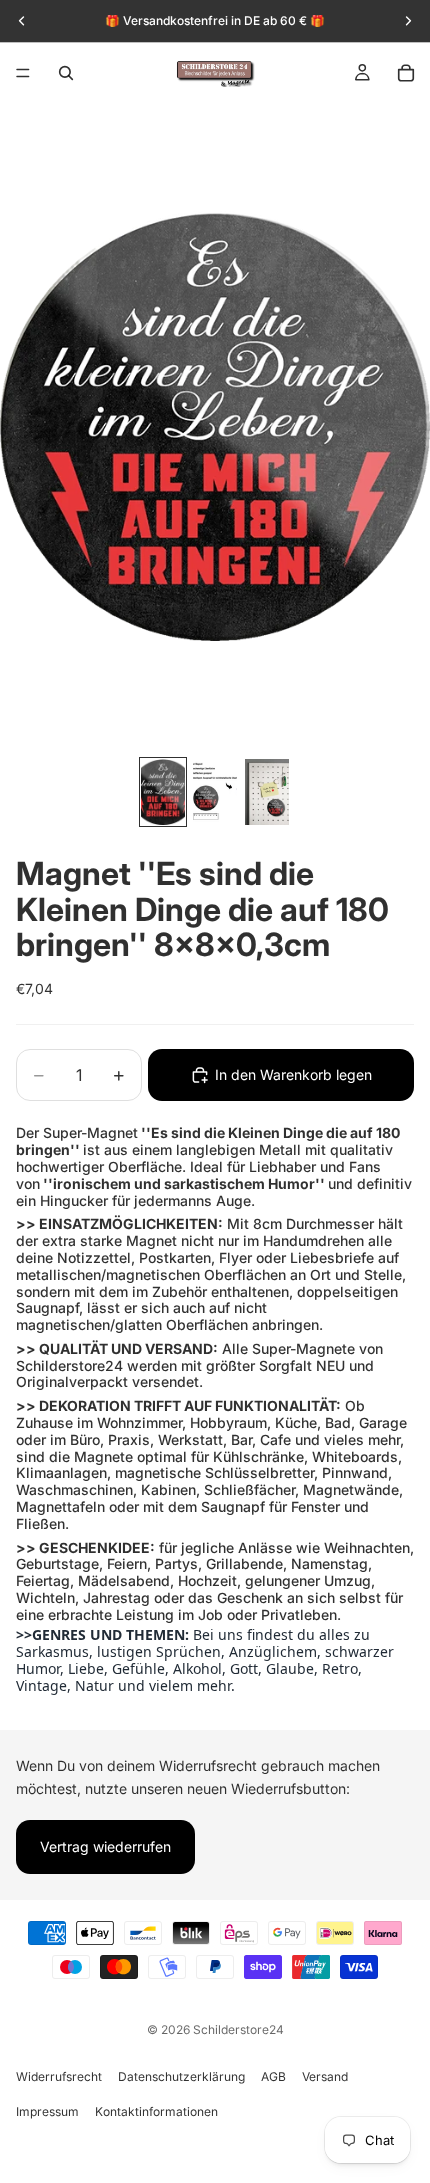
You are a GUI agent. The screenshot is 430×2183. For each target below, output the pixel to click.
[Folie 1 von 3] (163, 792)
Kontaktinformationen (156, 2111)
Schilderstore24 (238, 2029)
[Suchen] (66, 73)
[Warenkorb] (406, 73)
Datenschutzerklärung (181, 2076)
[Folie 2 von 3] (215, 792)
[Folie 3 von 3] (267, 792)
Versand (325, 2076)
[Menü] (23, 73)
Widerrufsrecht (59, 2076)
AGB (273, 2076)
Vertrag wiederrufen (105, 1846)
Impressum (47, 2111)
